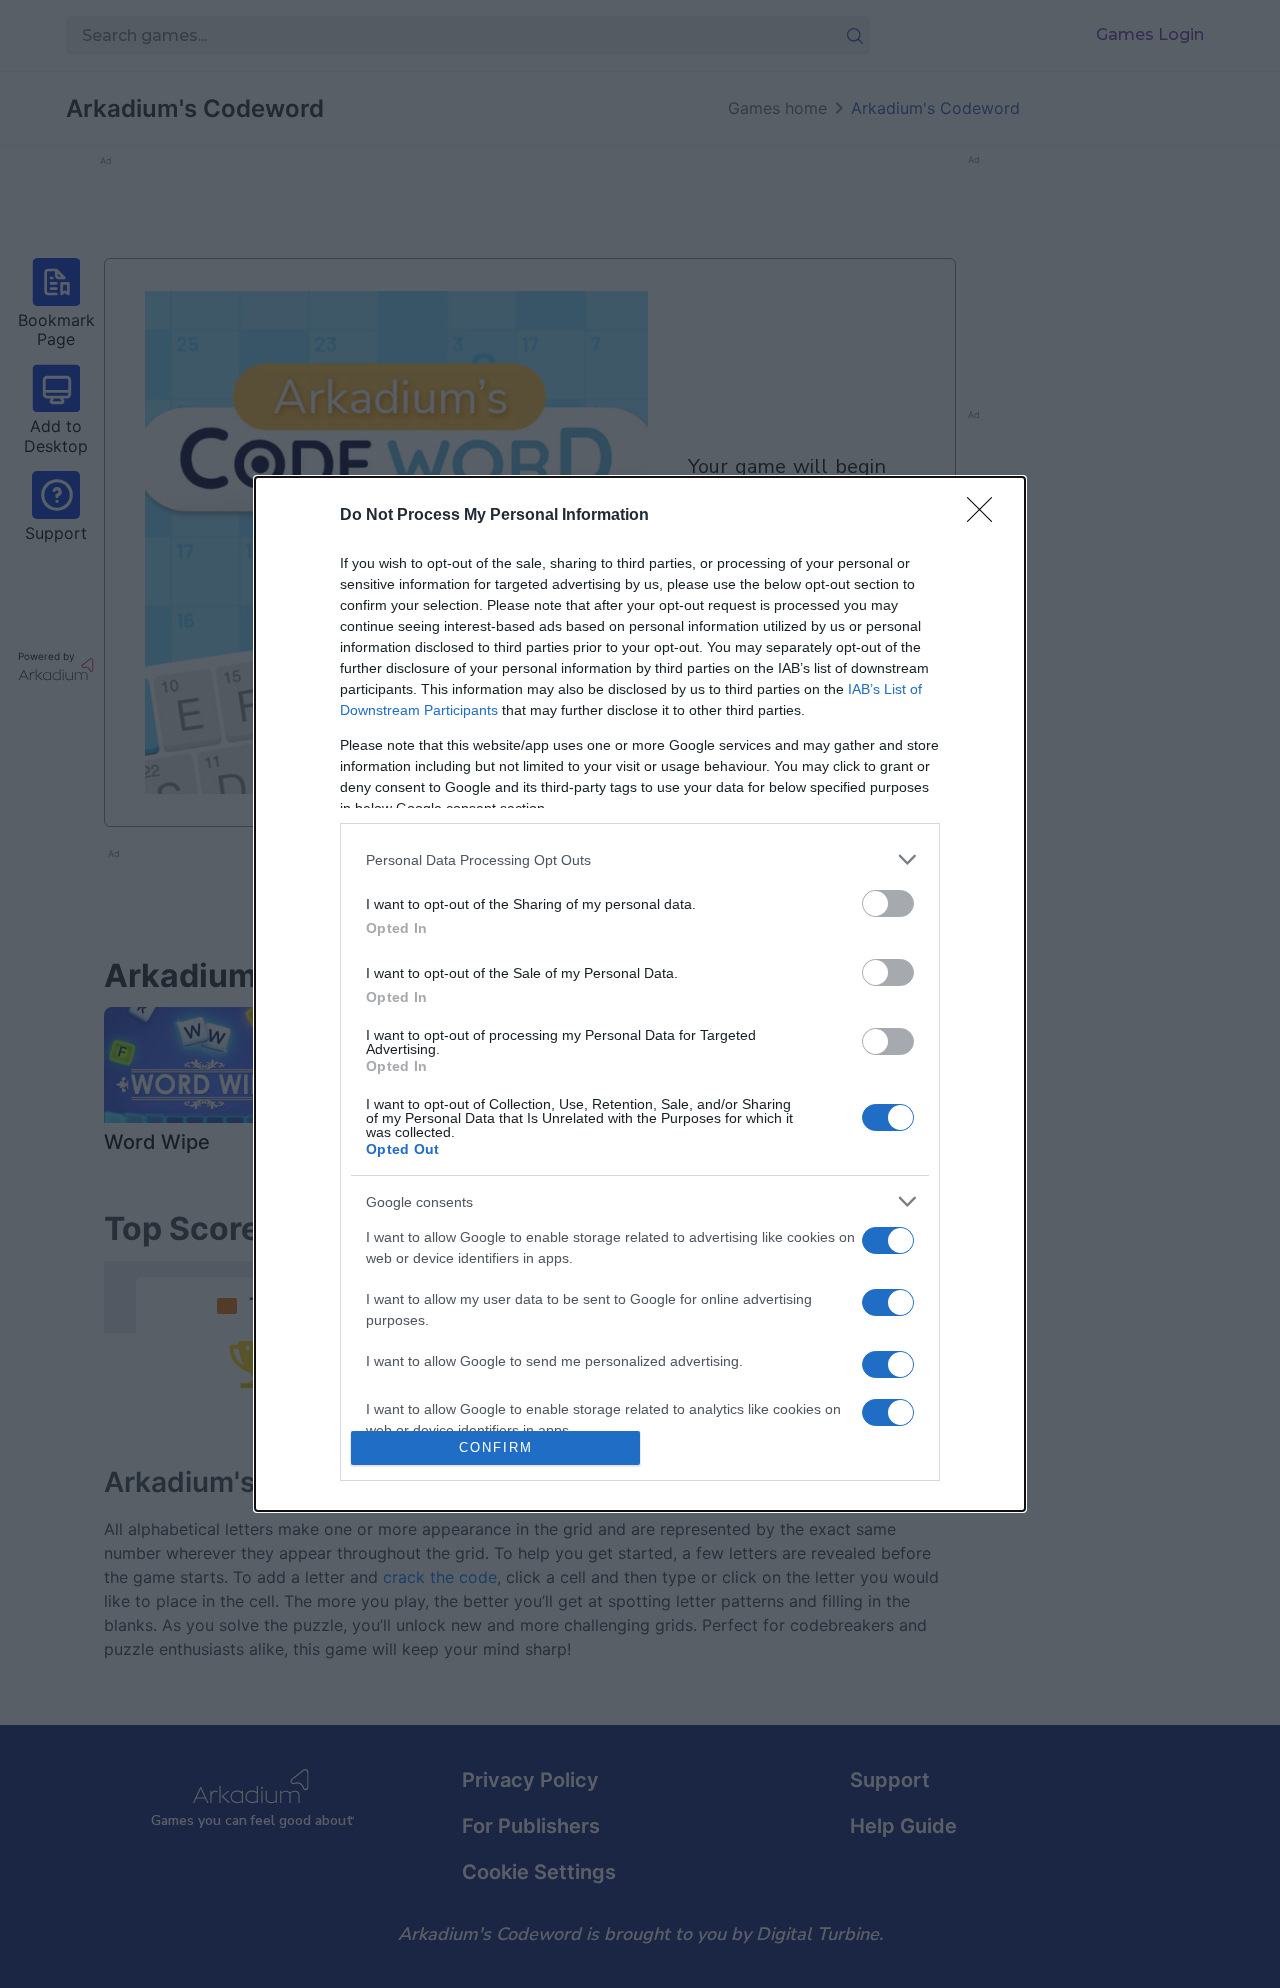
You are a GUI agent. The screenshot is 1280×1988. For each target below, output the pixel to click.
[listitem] (640, 859)
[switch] (888, 903)
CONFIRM (496, 1447)
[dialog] (640, 993)
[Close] (986, 516)
